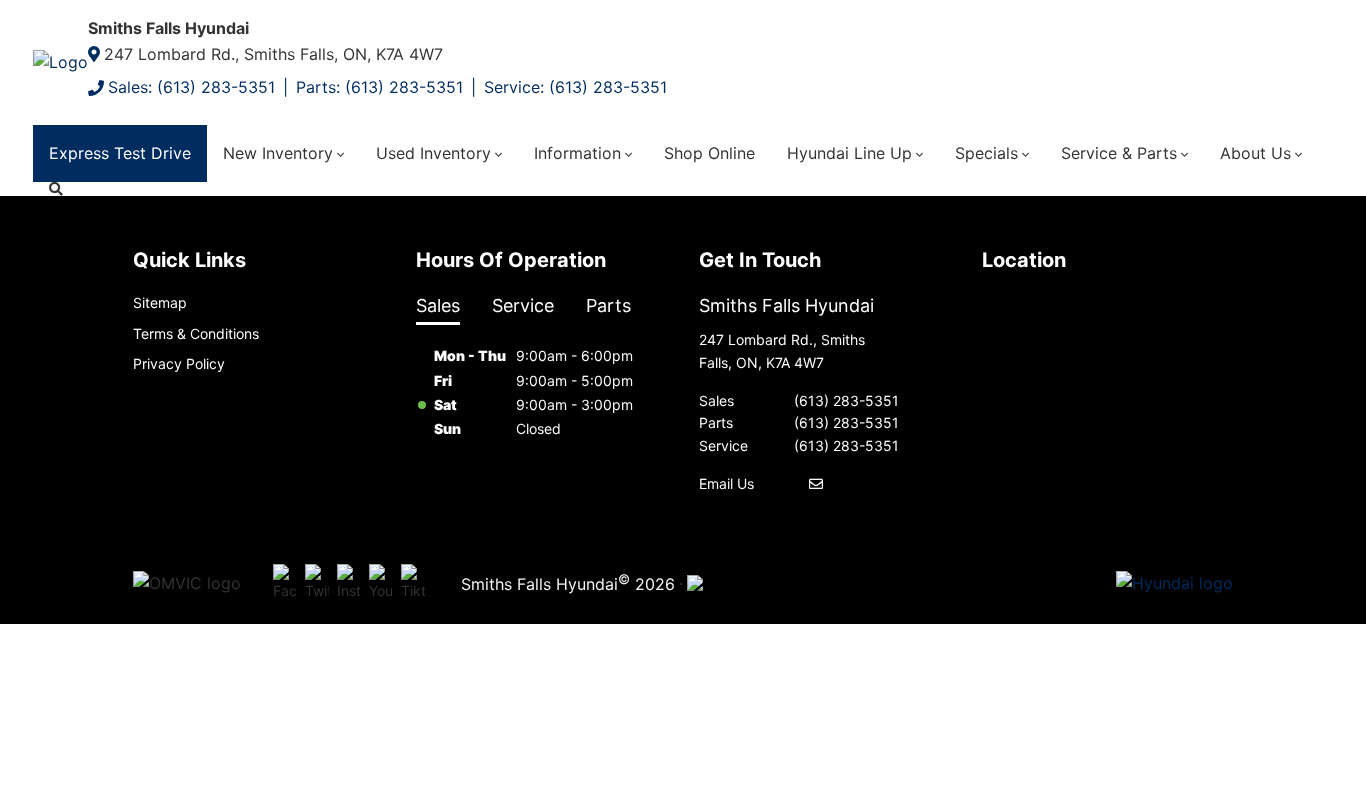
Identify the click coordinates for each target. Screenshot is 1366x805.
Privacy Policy (179, 363)
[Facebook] (285, 584)
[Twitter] (317, 584)
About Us (1255, 153)
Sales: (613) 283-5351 (191, 87)
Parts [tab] (608, 305)
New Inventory (278, 153)
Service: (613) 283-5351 (575, 87)
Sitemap (160, 302)
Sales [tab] (438, 305)
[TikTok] (413, 584)
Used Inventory (433, 153)
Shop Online (709, 153)
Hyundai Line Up (849, 153)
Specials (986, 153)
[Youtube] (381, 584)
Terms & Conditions (196, 333)
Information (577, 153)
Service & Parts (1119, 153)
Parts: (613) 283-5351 (379, 87)
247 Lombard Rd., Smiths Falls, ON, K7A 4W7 (273, 54)
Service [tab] (523, 305)
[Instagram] (349, 584)
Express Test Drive (120, 153)
